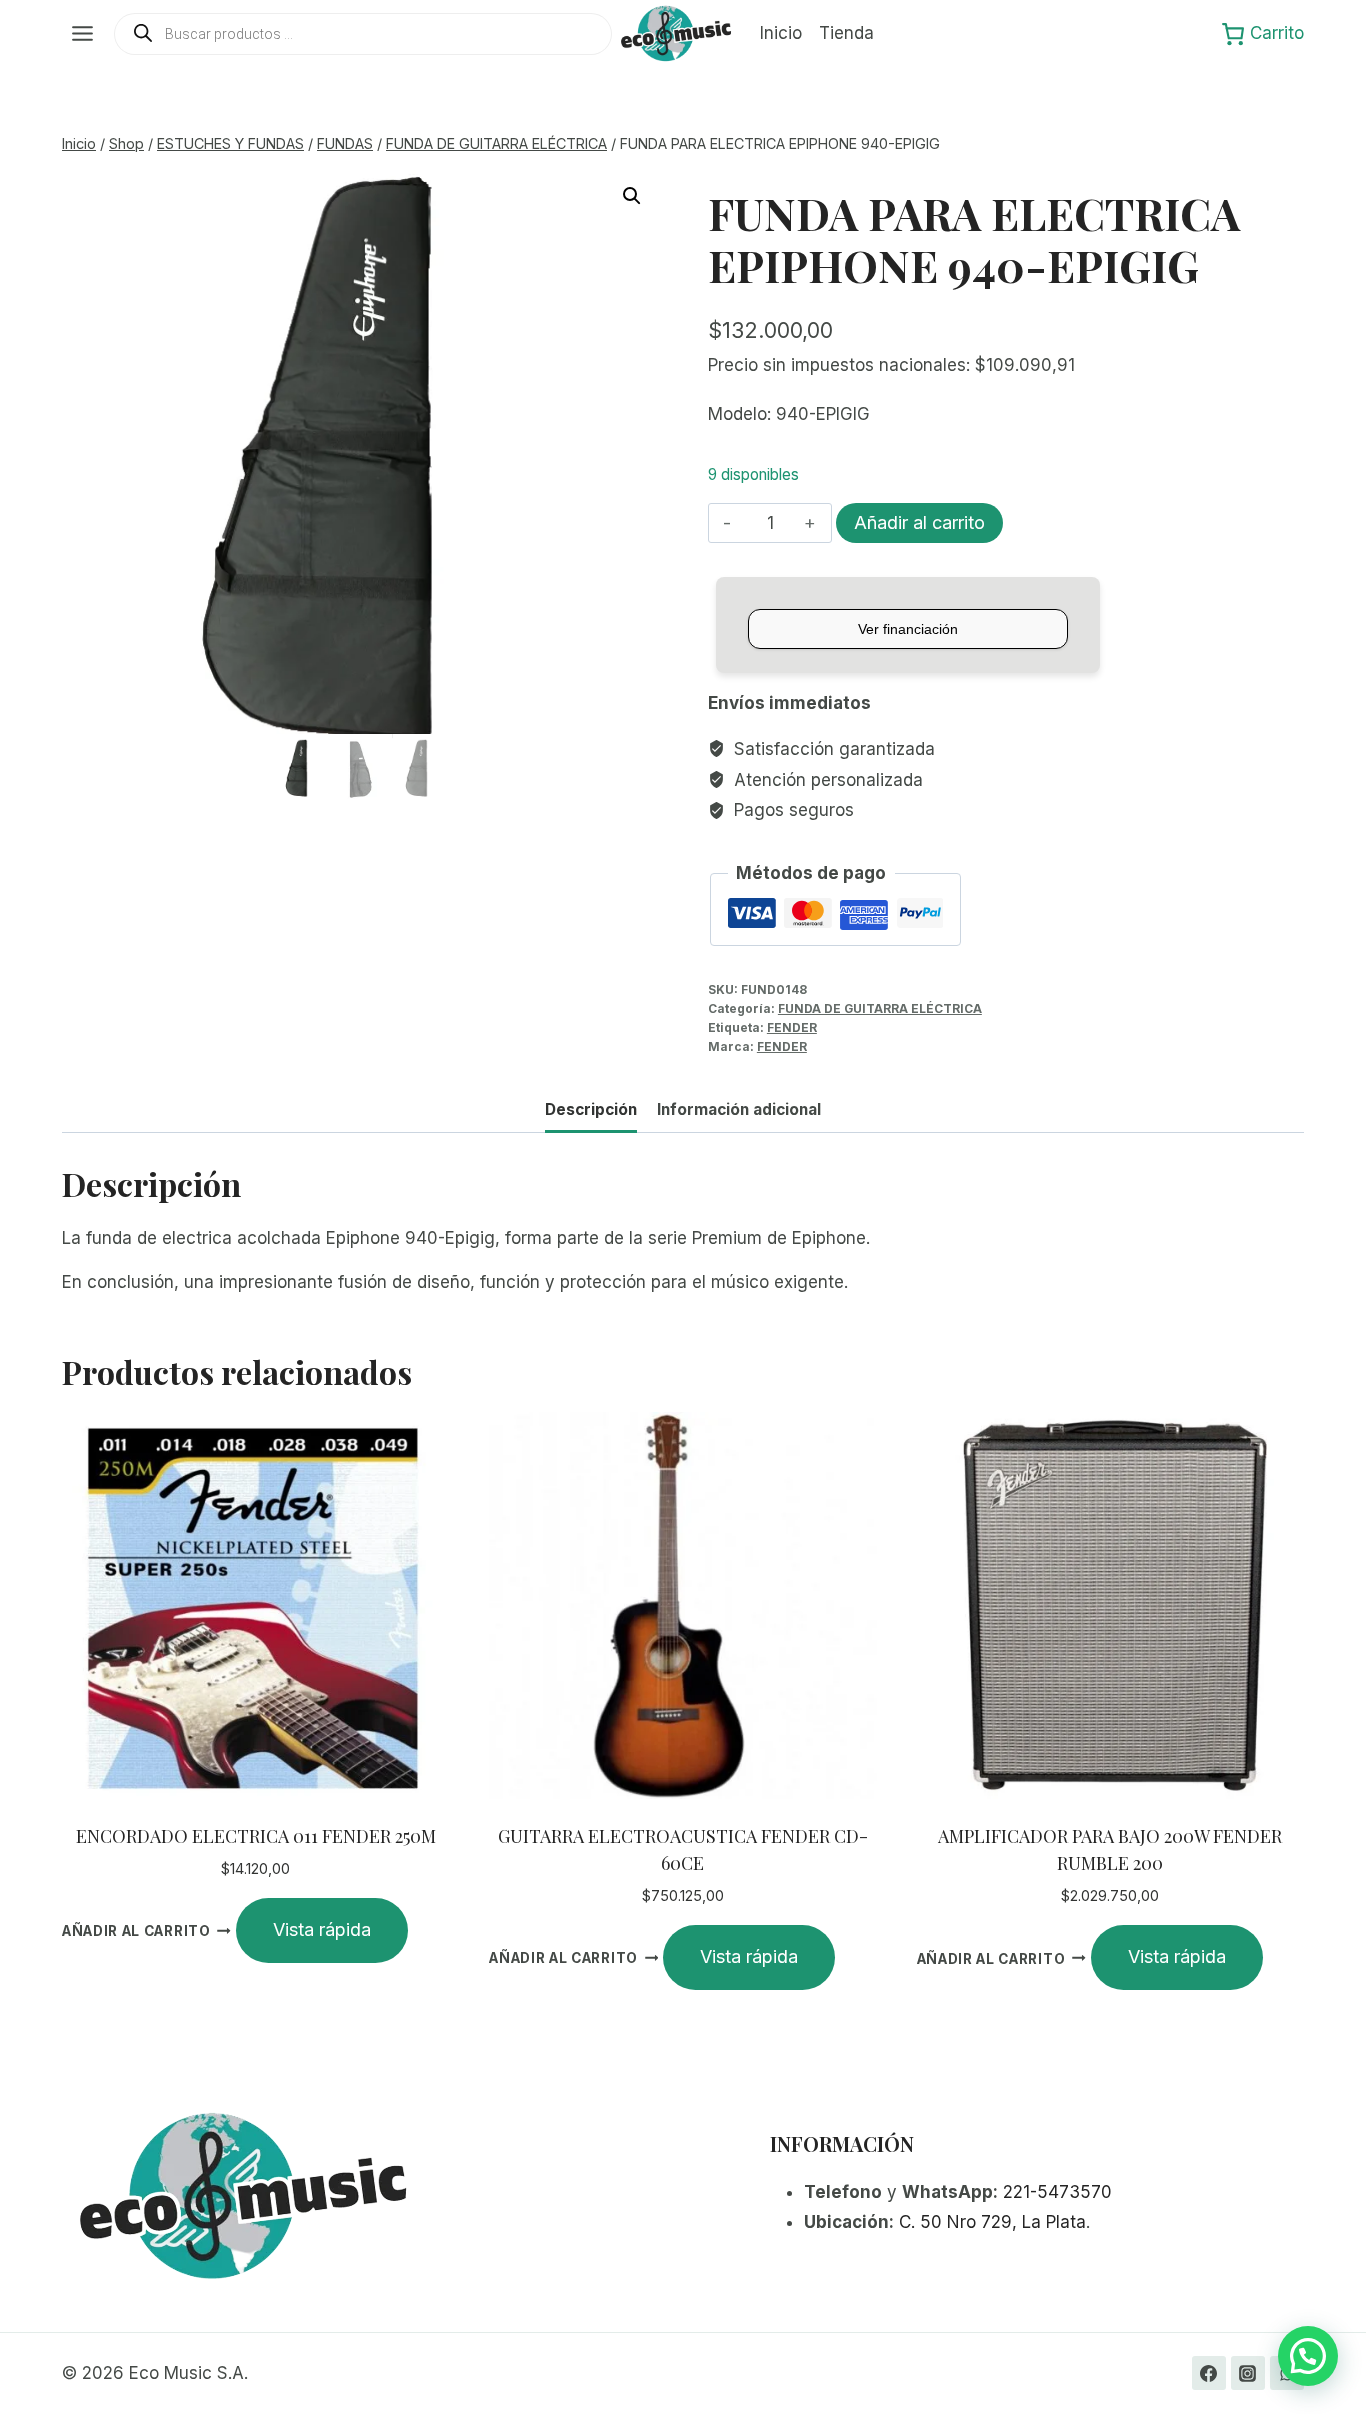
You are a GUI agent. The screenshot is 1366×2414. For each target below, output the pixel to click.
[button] (632, 196)
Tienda (846, 33)
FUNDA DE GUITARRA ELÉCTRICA (880, 1008)
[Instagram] (1248, 2373)
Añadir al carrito (919, 522)
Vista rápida (322, 1929)
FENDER (792, 1027)
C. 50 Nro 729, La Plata (992, 2222)
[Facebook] (1209, 2373)
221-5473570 (1057, 2192)
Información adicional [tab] (739, 1109)
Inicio (781, 33)
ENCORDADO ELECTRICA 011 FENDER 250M (256, 1836)
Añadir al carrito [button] (136, 1931)
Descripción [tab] (591, 1109)
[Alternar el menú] (82, 33)
